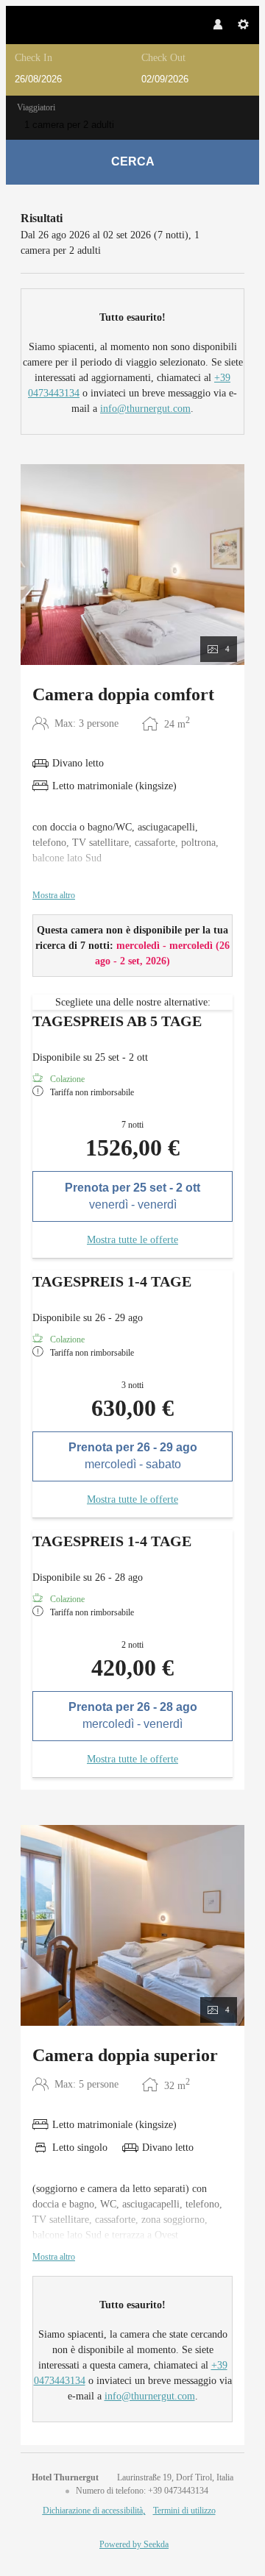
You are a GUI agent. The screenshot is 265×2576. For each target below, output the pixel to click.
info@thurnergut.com (145, 409)
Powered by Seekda (134, 2544)
